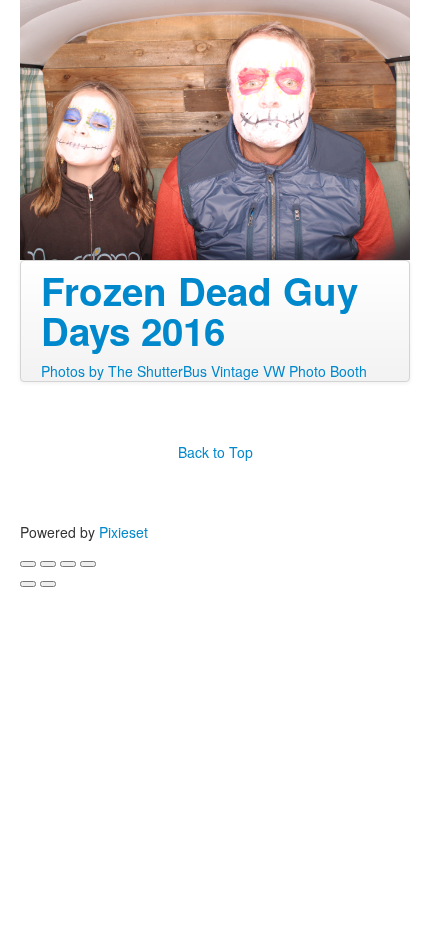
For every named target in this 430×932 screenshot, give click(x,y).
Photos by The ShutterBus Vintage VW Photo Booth (204, 371)
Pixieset (123, 532)
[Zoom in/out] (88, 564)
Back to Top (215, 452)
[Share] (48, 564)
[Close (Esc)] (28, 564)
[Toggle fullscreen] (68, 564)
